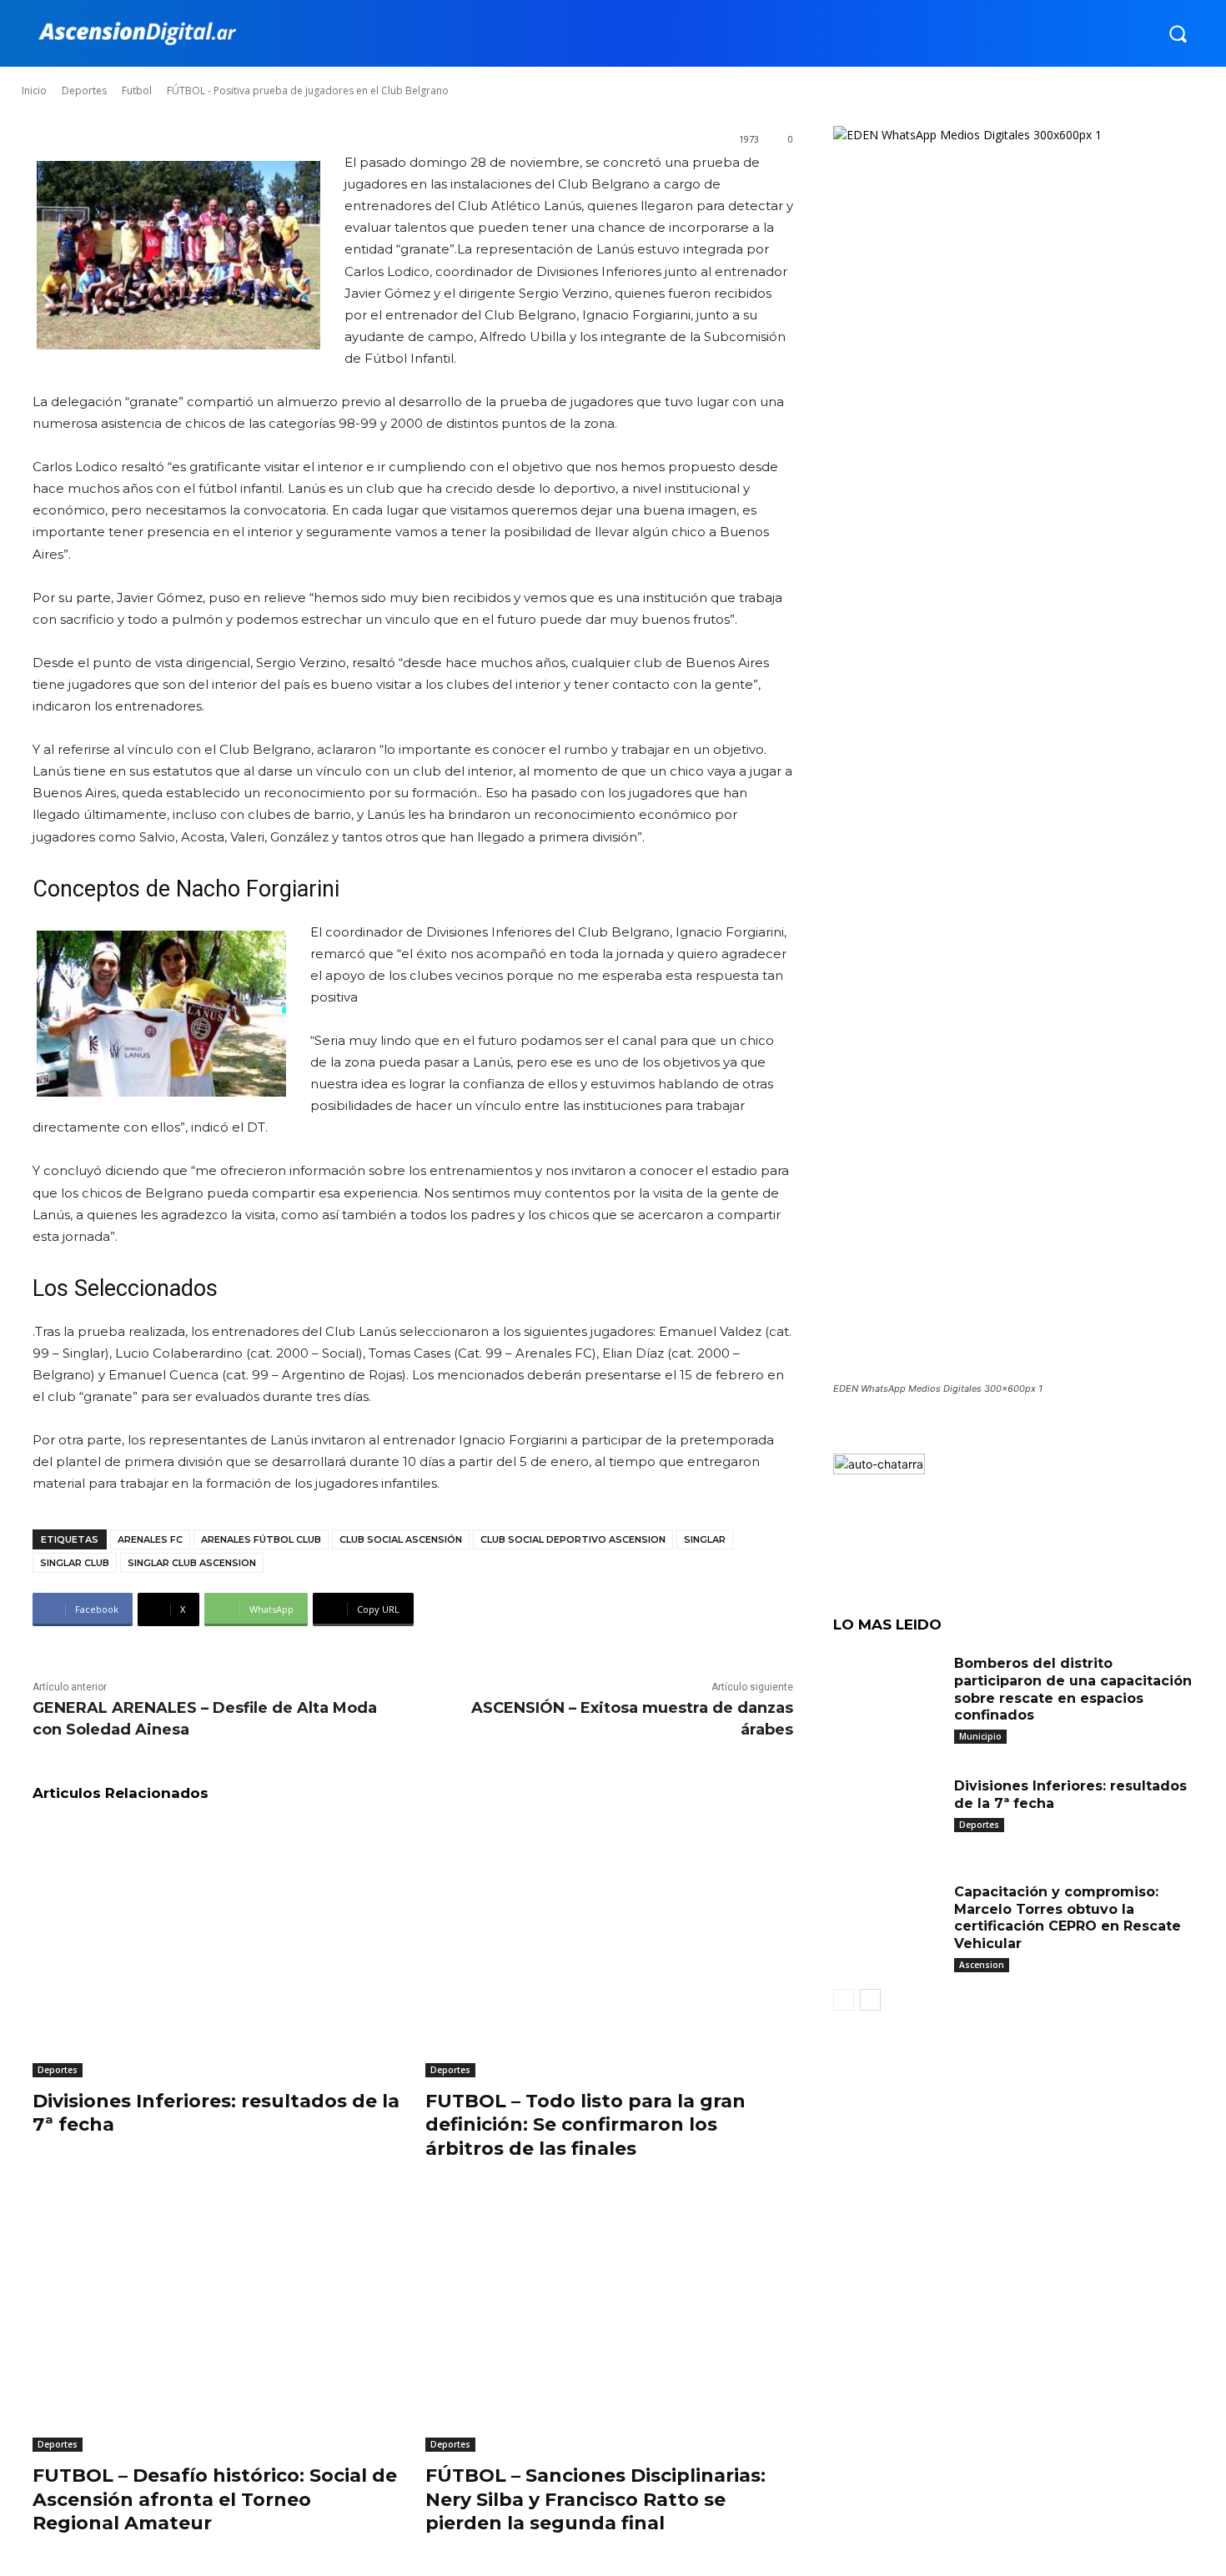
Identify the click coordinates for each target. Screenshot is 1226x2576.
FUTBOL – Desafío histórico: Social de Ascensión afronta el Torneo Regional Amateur (215, 2499)
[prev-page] (844, 2000)
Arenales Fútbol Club (261, 1539)
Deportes (58, 2070)
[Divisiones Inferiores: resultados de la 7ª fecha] (216, 1948)
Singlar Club (75, 1563)
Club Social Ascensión (401, 1539)
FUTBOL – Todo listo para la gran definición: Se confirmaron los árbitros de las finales (585, 2125)
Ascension (982, 1965)
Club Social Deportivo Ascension (573, 1539)
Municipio (980, 1736)
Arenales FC (150, 1539)
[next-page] (870, 2000)
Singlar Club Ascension (192, 1563)
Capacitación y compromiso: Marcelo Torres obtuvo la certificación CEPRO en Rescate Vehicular (1068, 1918)
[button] (1178, 33)
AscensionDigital (120, 74)
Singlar (705, 1539)
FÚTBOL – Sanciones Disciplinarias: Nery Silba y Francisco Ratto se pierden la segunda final (595, 2499)
